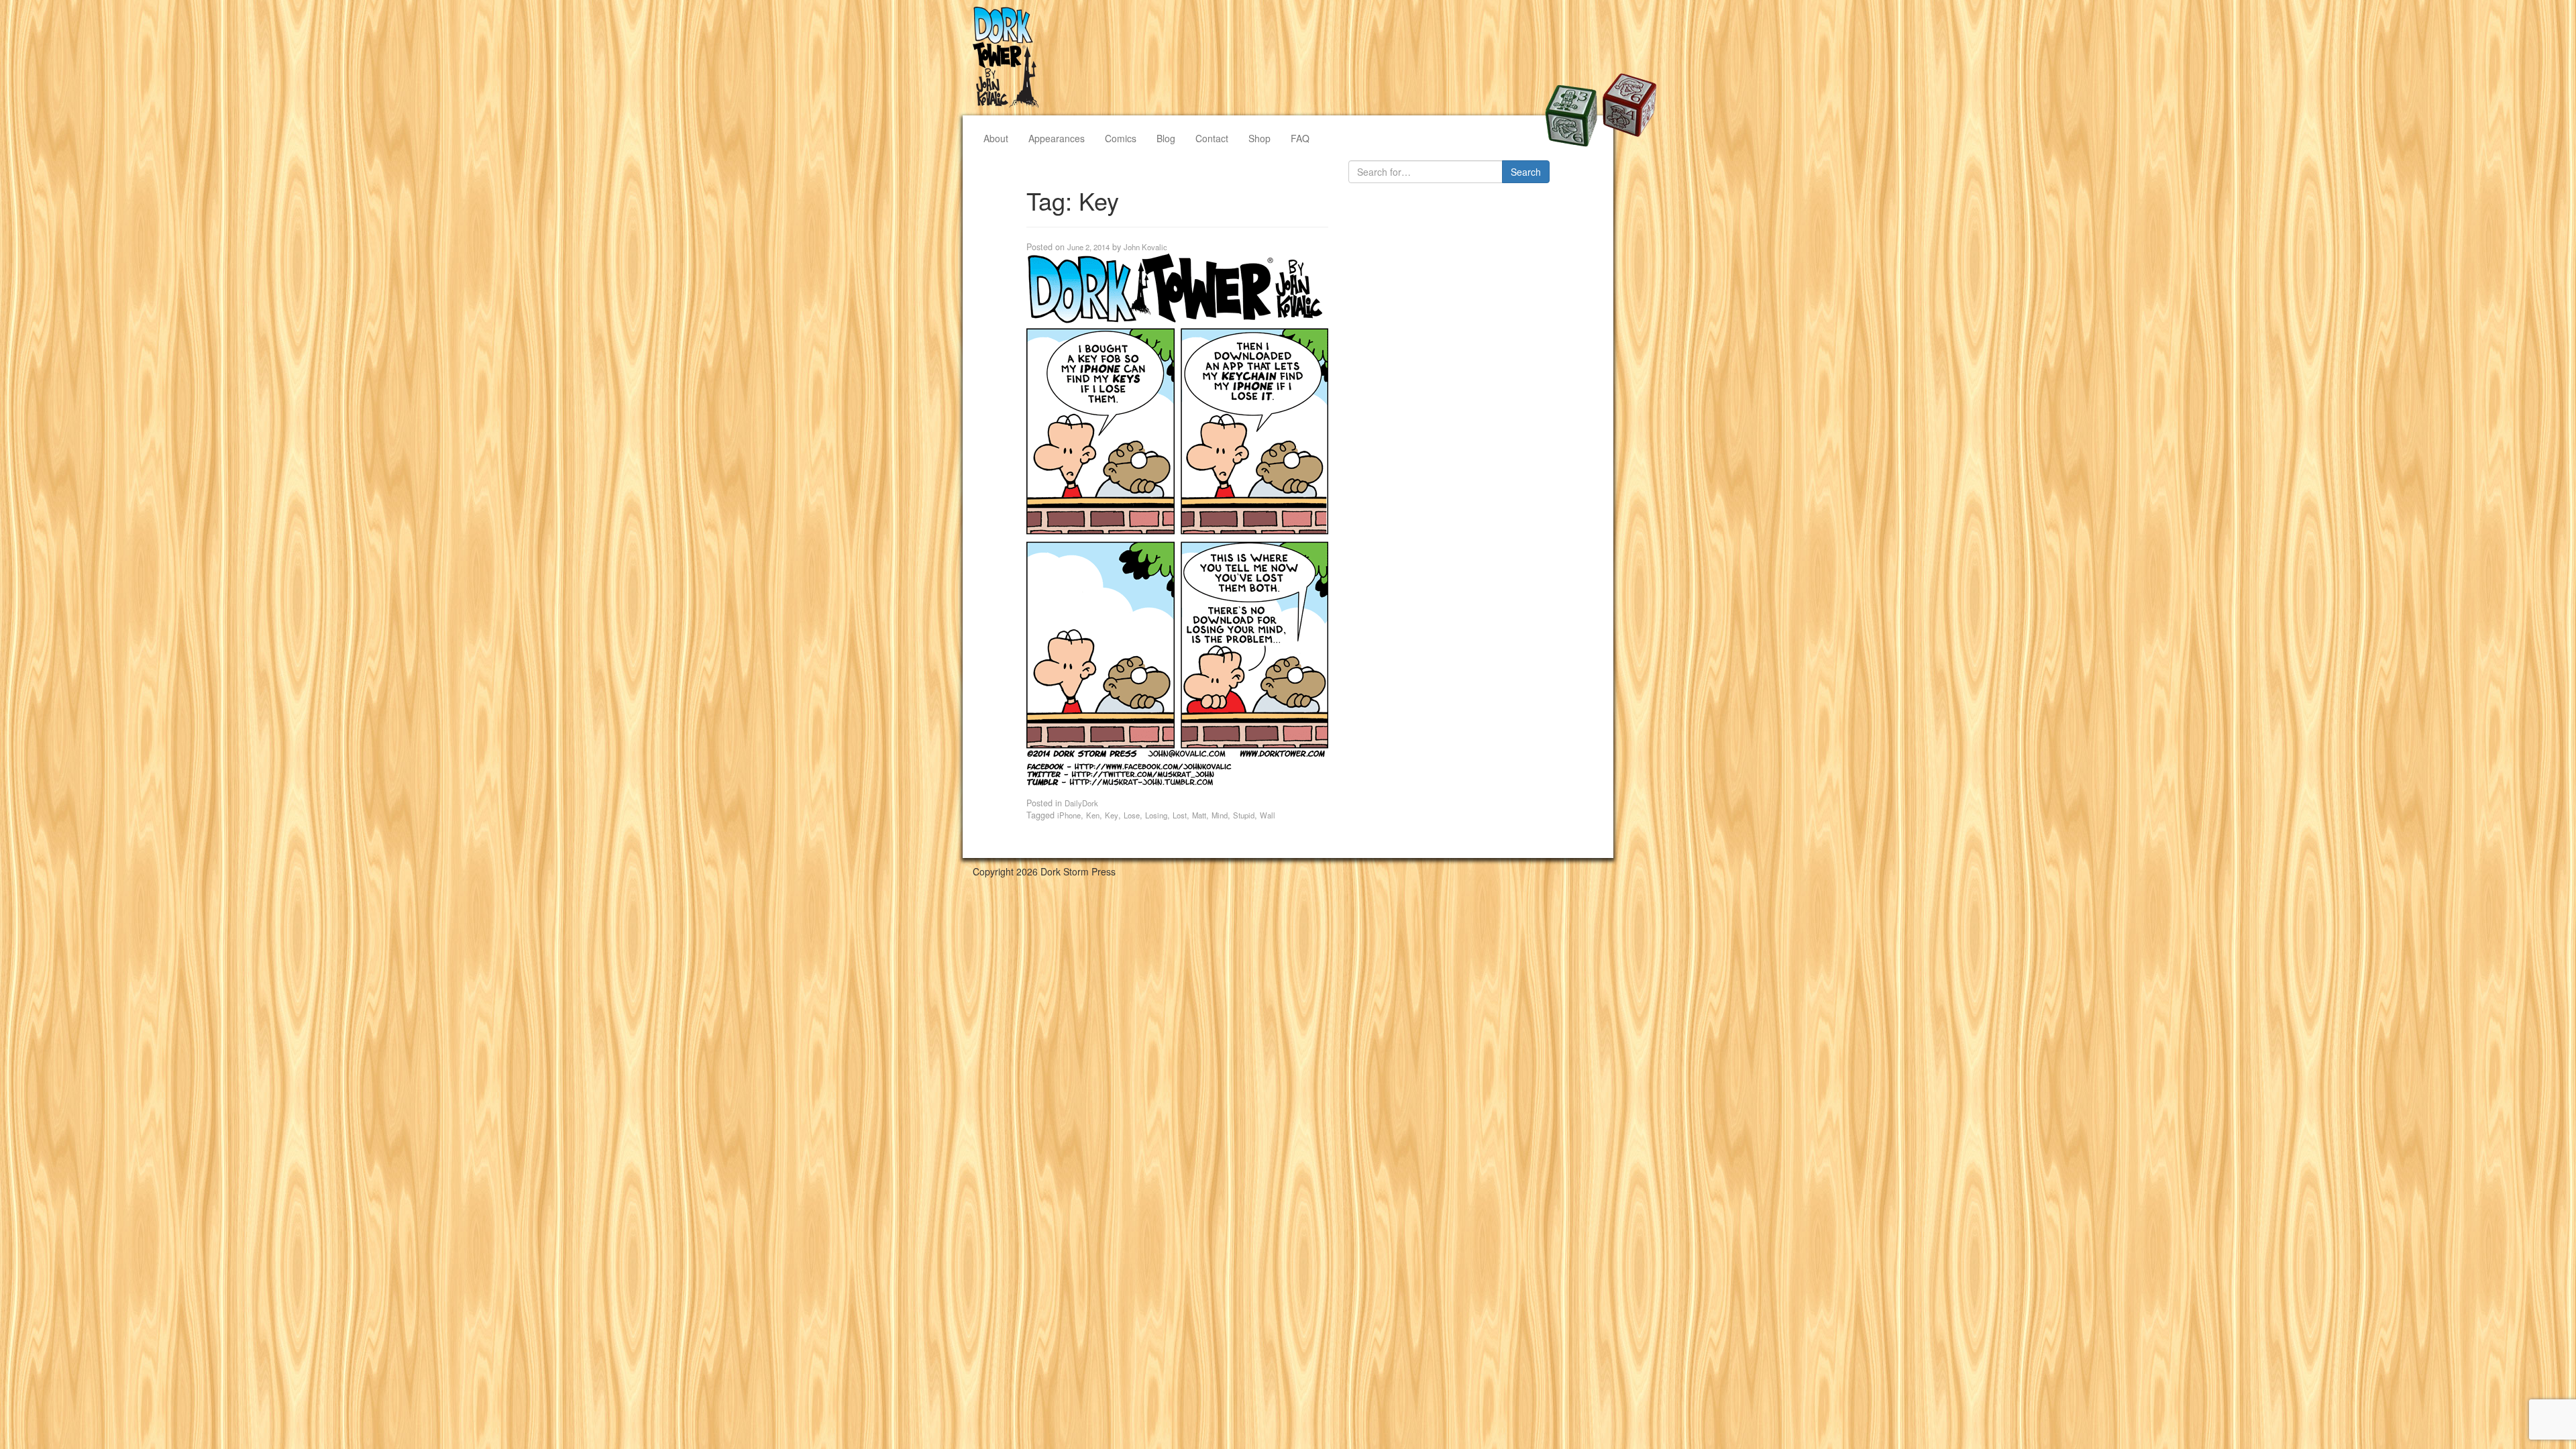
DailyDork (1081, 803)
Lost (1180, 815)
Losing (1156, 815)
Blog (1166, 138)
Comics (1121, 138)
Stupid (1244, 815)
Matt (1199, 815)
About (996, 138)
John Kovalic (1145, 247)
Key (1112, 815)
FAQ (1300, 138)
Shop (1259, 138)
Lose (1132, 815)
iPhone (1069, 815)
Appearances (1057, 138)
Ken (1093, 815)
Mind (1220, 815)
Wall (1268, 815)
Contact (1212, 138)
